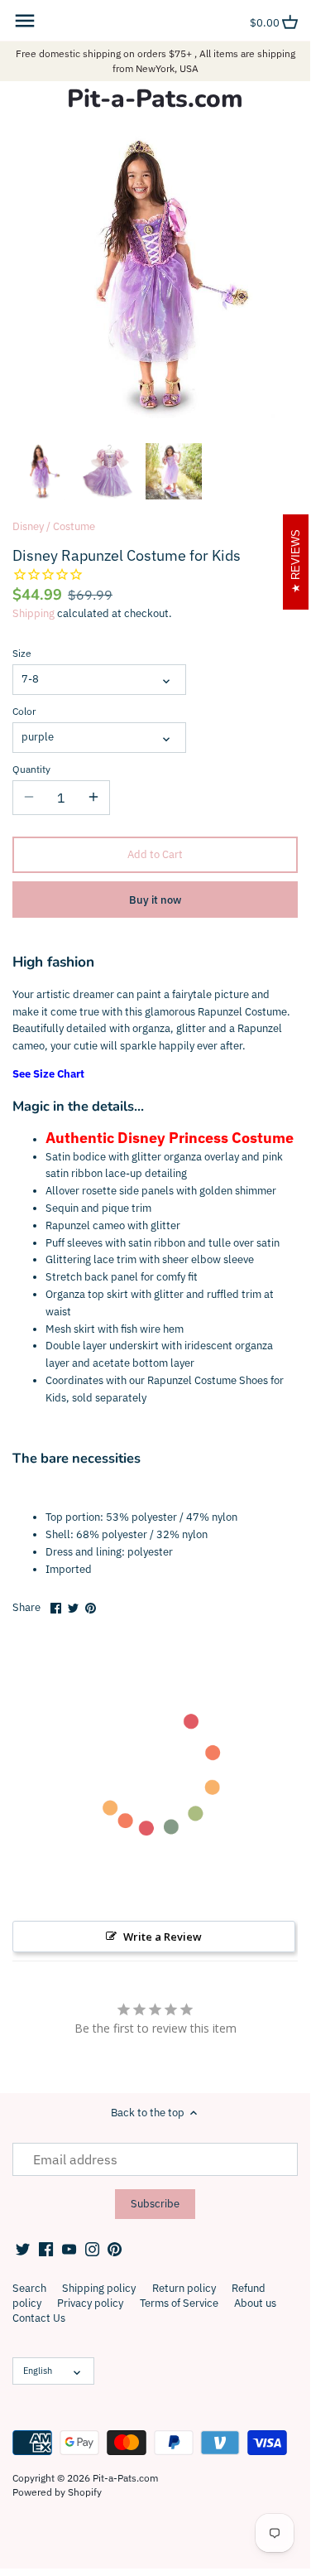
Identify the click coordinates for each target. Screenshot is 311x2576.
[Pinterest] (115, 2249)
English (38, 2371)
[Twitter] (23, 2249)
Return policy (184, 2288)
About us (255, 2303)
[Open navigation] (25, 21)
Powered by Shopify (57, 2492)
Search (29, 2288)
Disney (28, 526)
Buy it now (155, 900)
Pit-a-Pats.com (155, 99)
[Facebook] (46, 2249)
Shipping (33, 613)
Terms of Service (179, 2303)
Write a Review (163, 1937)
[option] (41, 471)
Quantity (31, 769)
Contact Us (39, 2318)
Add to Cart (155, 854)
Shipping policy (99, 2288)
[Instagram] (92, 2249)
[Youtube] (69, 2249)
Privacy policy (90, 2303)
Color (24, 712)
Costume (74, 526)
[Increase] (93, 798)
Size (22, 654)
